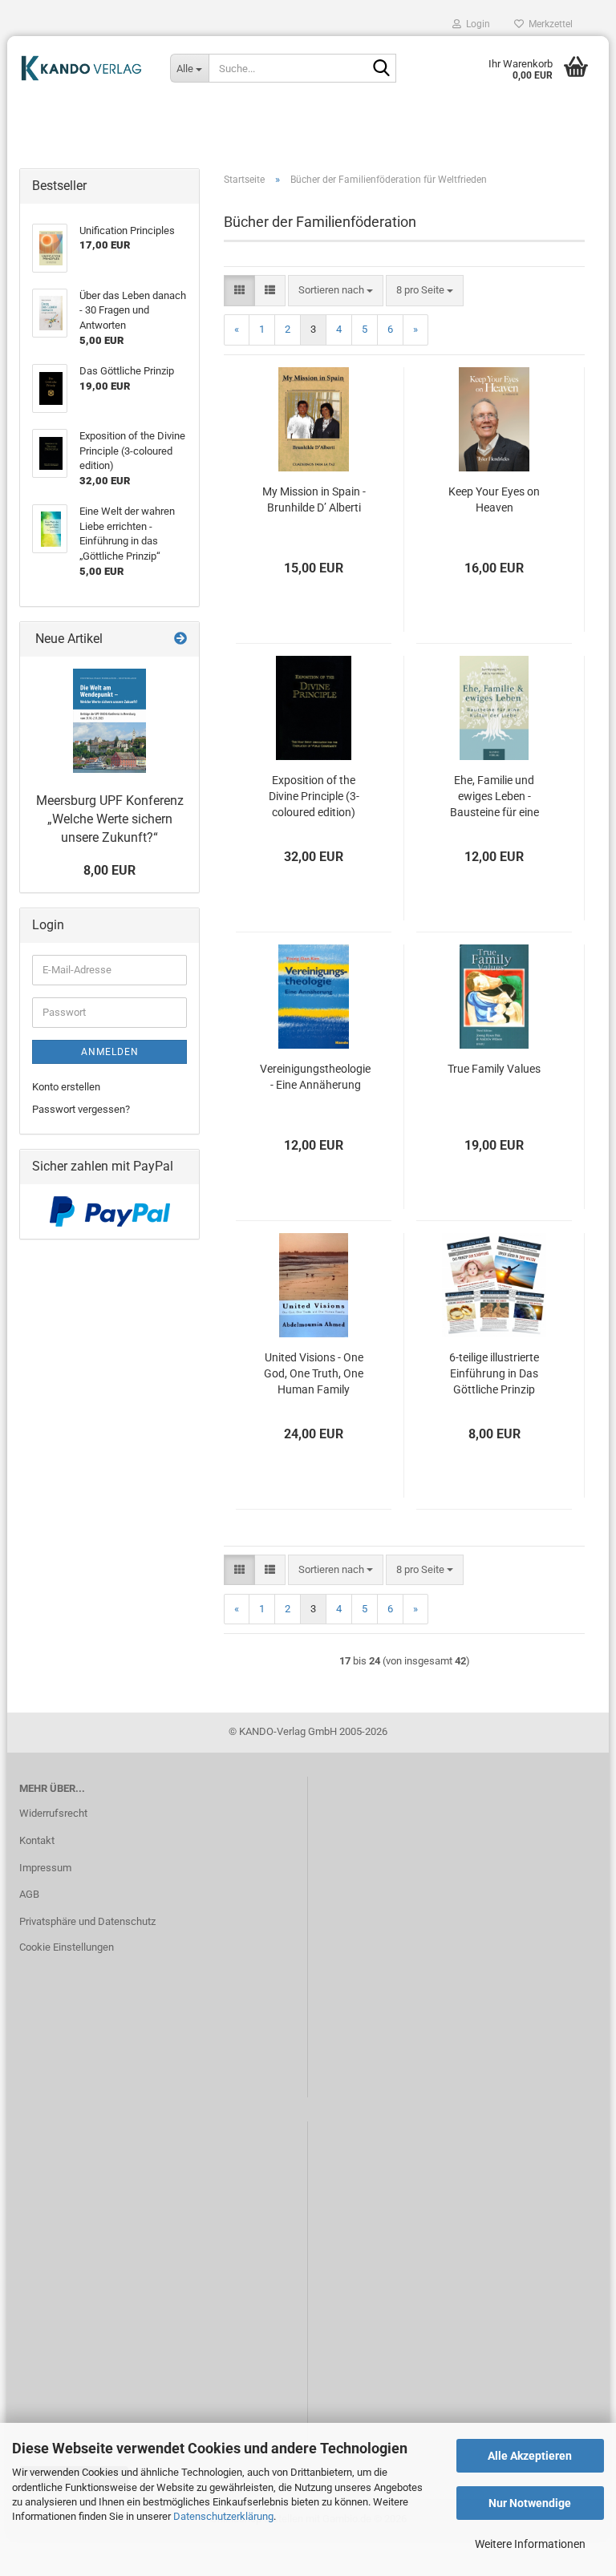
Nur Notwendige (530, 2503)
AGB (29, 1894)
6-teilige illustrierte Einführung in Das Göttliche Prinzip (494, 1373)
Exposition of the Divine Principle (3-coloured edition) (314, 796)
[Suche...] (381, 69)
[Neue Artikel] (180, 639)
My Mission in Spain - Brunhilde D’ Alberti (314, 499)
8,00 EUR (109, 870)
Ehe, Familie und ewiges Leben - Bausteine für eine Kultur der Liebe (494, 797)
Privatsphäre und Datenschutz (87, 1921)
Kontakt (37, 1840)
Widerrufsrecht (53, 1813)
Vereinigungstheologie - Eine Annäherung (315, 1077)
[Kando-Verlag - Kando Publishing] (83, 68)
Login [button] (476, 24)
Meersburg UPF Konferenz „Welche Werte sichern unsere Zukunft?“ (110, 819)
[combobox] (336, 291)
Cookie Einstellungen (67, 1947)
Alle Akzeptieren (530, 2456)
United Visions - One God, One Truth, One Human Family (314, 1373)
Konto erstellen (66, 1087)
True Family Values (494, 1069)
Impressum (45, 1868)
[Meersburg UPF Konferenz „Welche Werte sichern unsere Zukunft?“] (109, 721)
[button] (239, 291)
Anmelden (110, 1052)
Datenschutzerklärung (223, 2516)
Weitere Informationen (530, 2544)
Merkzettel (548, 24)
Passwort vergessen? (81, 1109)
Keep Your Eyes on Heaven (494, 499)
